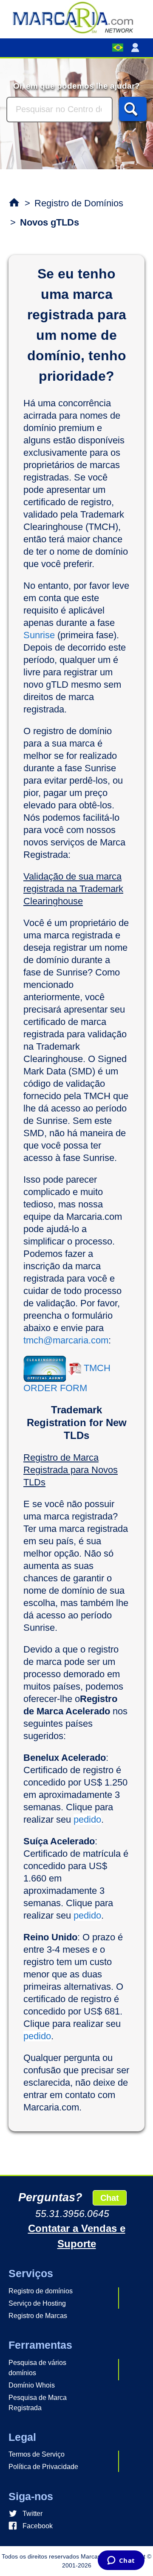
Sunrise (39, 635)
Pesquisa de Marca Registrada (38, 2403)
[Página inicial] (76, 17)
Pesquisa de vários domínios (37, 2368)
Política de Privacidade (43, 2467)
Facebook (38, 2526)
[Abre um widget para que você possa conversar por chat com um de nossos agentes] (121, 2561)
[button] (137, 48)
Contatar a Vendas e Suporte (77, 2236)
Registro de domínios (41, 2291)
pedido (87, 1819)
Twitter (33, 2514)
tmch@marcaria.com (66, 1340)
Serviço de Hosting (37, 2303)
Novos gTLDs (50, 222)
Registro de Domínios (79, 203)
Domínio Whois (32, 2385)
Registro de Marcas (38, 2316)
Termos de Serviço (37, 2454)
